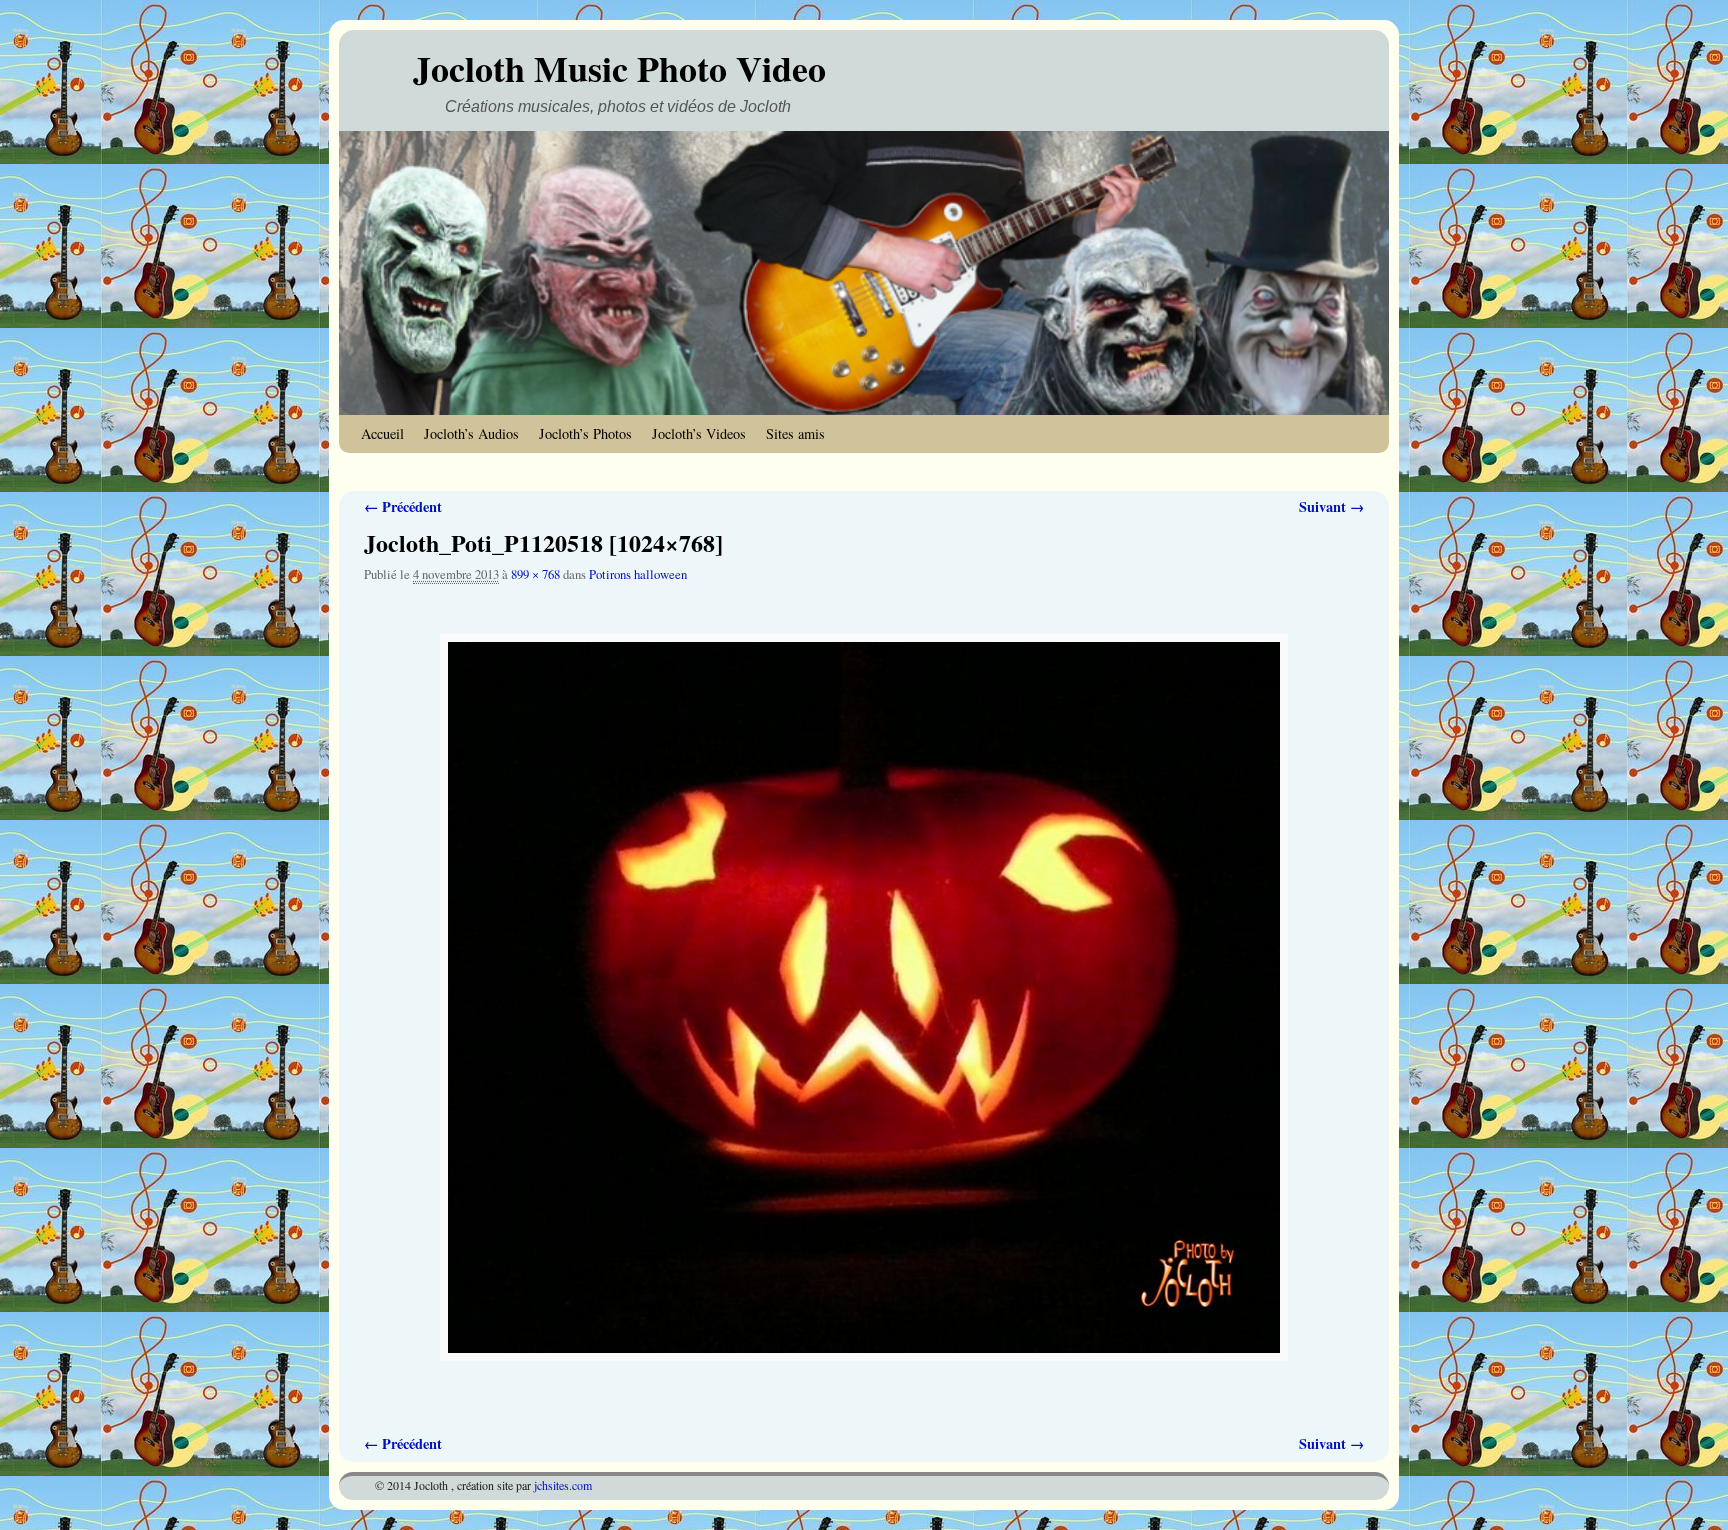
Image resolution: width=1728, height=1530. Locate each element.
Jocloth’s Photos (585, 433)
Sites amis (795, 433)
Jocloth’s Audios (471, 433)
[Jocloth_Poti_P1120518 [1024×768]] (864, 997)
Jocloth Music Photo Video (619, 68)
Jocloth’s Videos (699, 433)
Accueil (382, 433)
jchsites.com (563, 1485)
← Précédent (403, 506)
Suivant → (1331, 506)
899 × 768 (535, 574)
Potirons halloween (638, 574)
